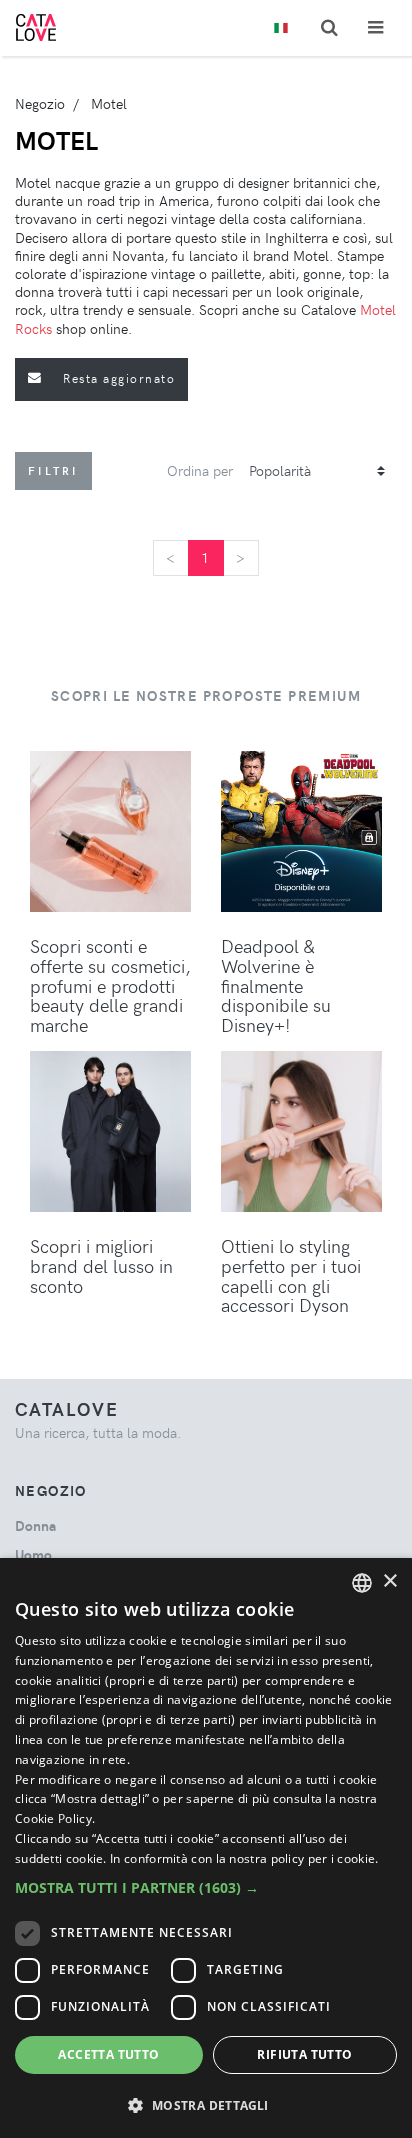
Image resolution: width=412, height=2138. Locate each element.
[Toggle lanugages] (281, 28)
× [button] (389, 1581)
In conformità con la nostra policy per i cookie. (244, 1858)
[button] (206, 1887)
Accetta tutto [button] (108, 2054)
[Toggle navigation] (375, 27)
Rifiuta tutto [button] (304, 2054)
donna (35, 1525)
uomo (33, 1554)
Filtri (53, 470)
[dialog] (206, 1848)
